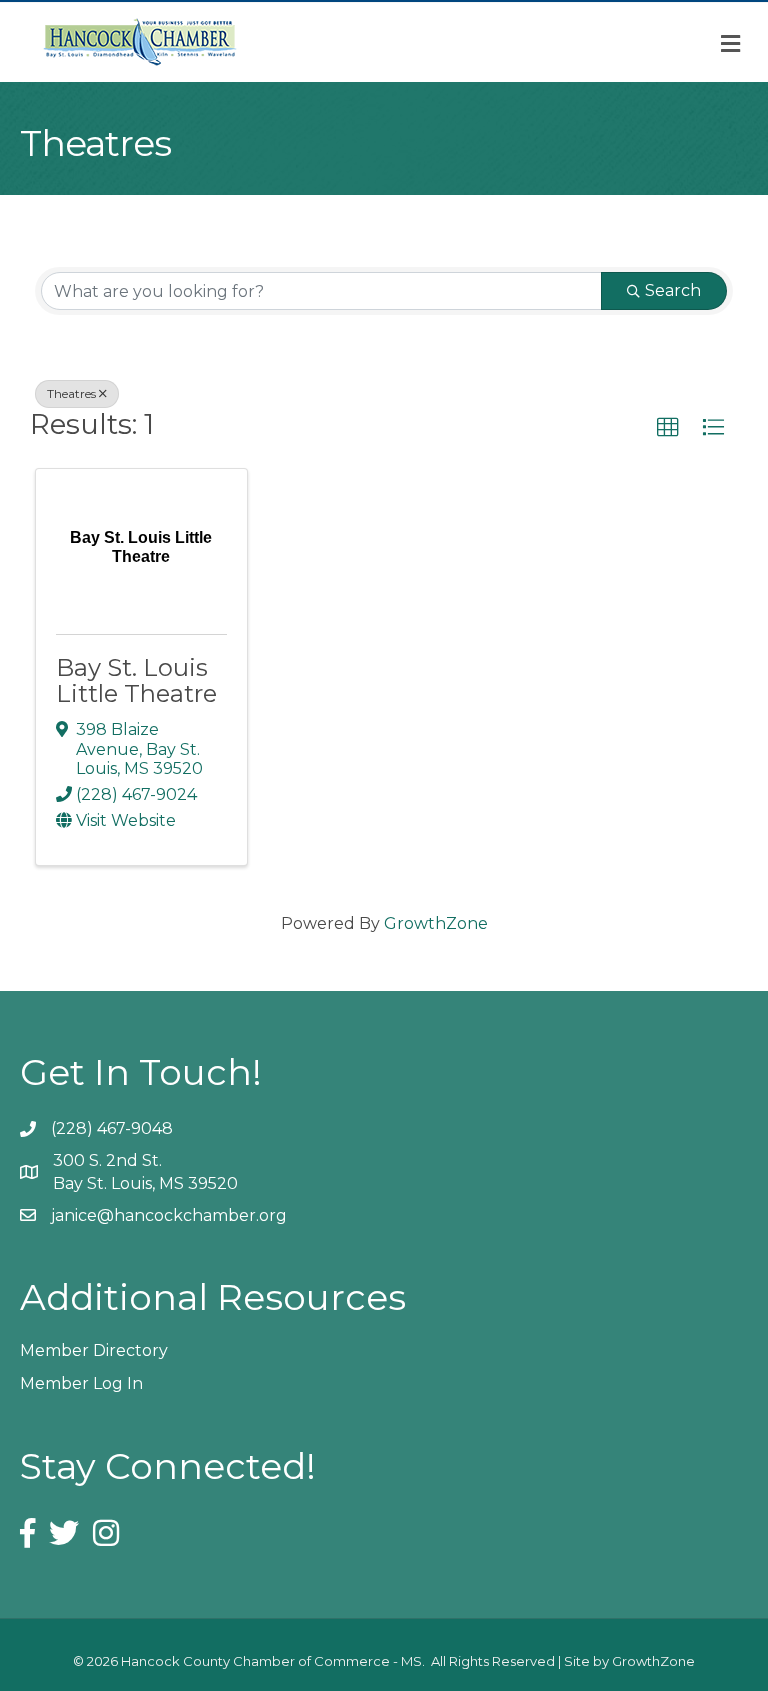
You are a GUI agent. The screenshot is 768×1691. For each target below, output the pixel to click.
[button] (668, 428)
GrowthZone (436, 923)
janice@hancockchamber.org (169, 1215)
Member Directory (94, 1350)
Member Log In (81, 1383)
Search (673, 290)
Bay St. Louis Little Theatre (136, 680)
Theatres (71, 393)
